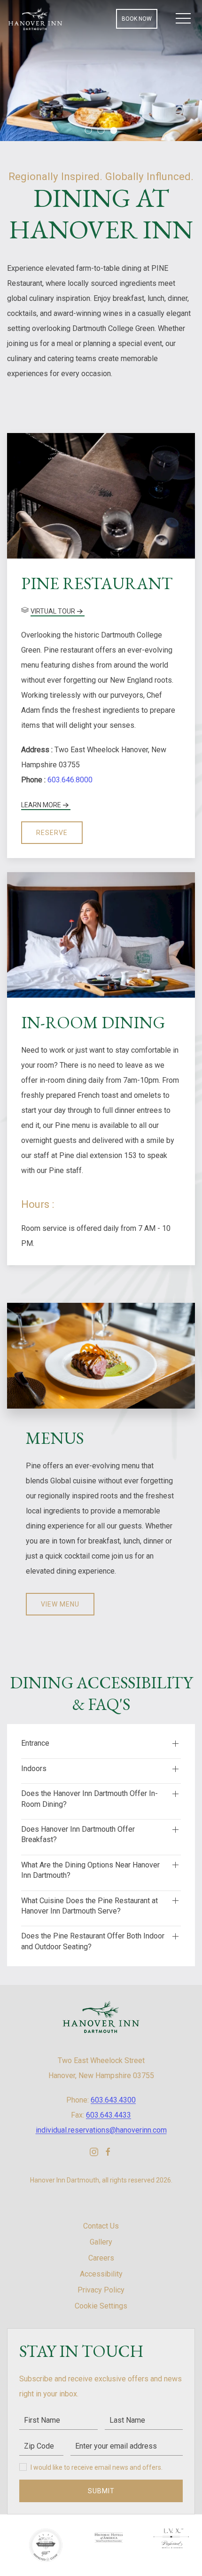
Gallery (101, 2242)
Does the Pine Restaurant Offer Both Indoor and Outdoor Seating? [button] (93, 1941)
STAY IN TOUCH (81, 2351)
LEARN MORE (41, 805)
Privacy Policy (101, 2290)
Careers (101, 2258)
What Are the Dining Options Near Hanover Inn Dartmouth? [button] (90, 1870)
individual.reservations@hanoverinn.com (101, 2130)
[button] (183, 19)
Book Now (137, 19)
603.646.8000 (70, 780)
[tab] (89, 130)
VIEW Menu (60, 1604)
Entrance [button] (35, 1743)
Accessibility (101, 2274)
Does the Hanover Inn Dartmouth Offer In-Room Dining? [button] (89, 1799)
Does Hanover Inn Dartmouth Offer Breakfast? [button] (78, 1834)
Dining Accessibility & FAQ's (101, 1693)
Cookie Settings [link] (101, 2306)
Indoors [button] (34, 1769)
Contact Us (101, 2226)
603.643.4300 (113, 2100)
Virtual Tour (53, 611)
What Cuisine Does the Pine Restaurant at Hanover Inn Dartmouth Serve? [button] (89, 1906)
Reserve (52, 833)
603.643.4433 (109, 2115)
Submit (101, 2491)
